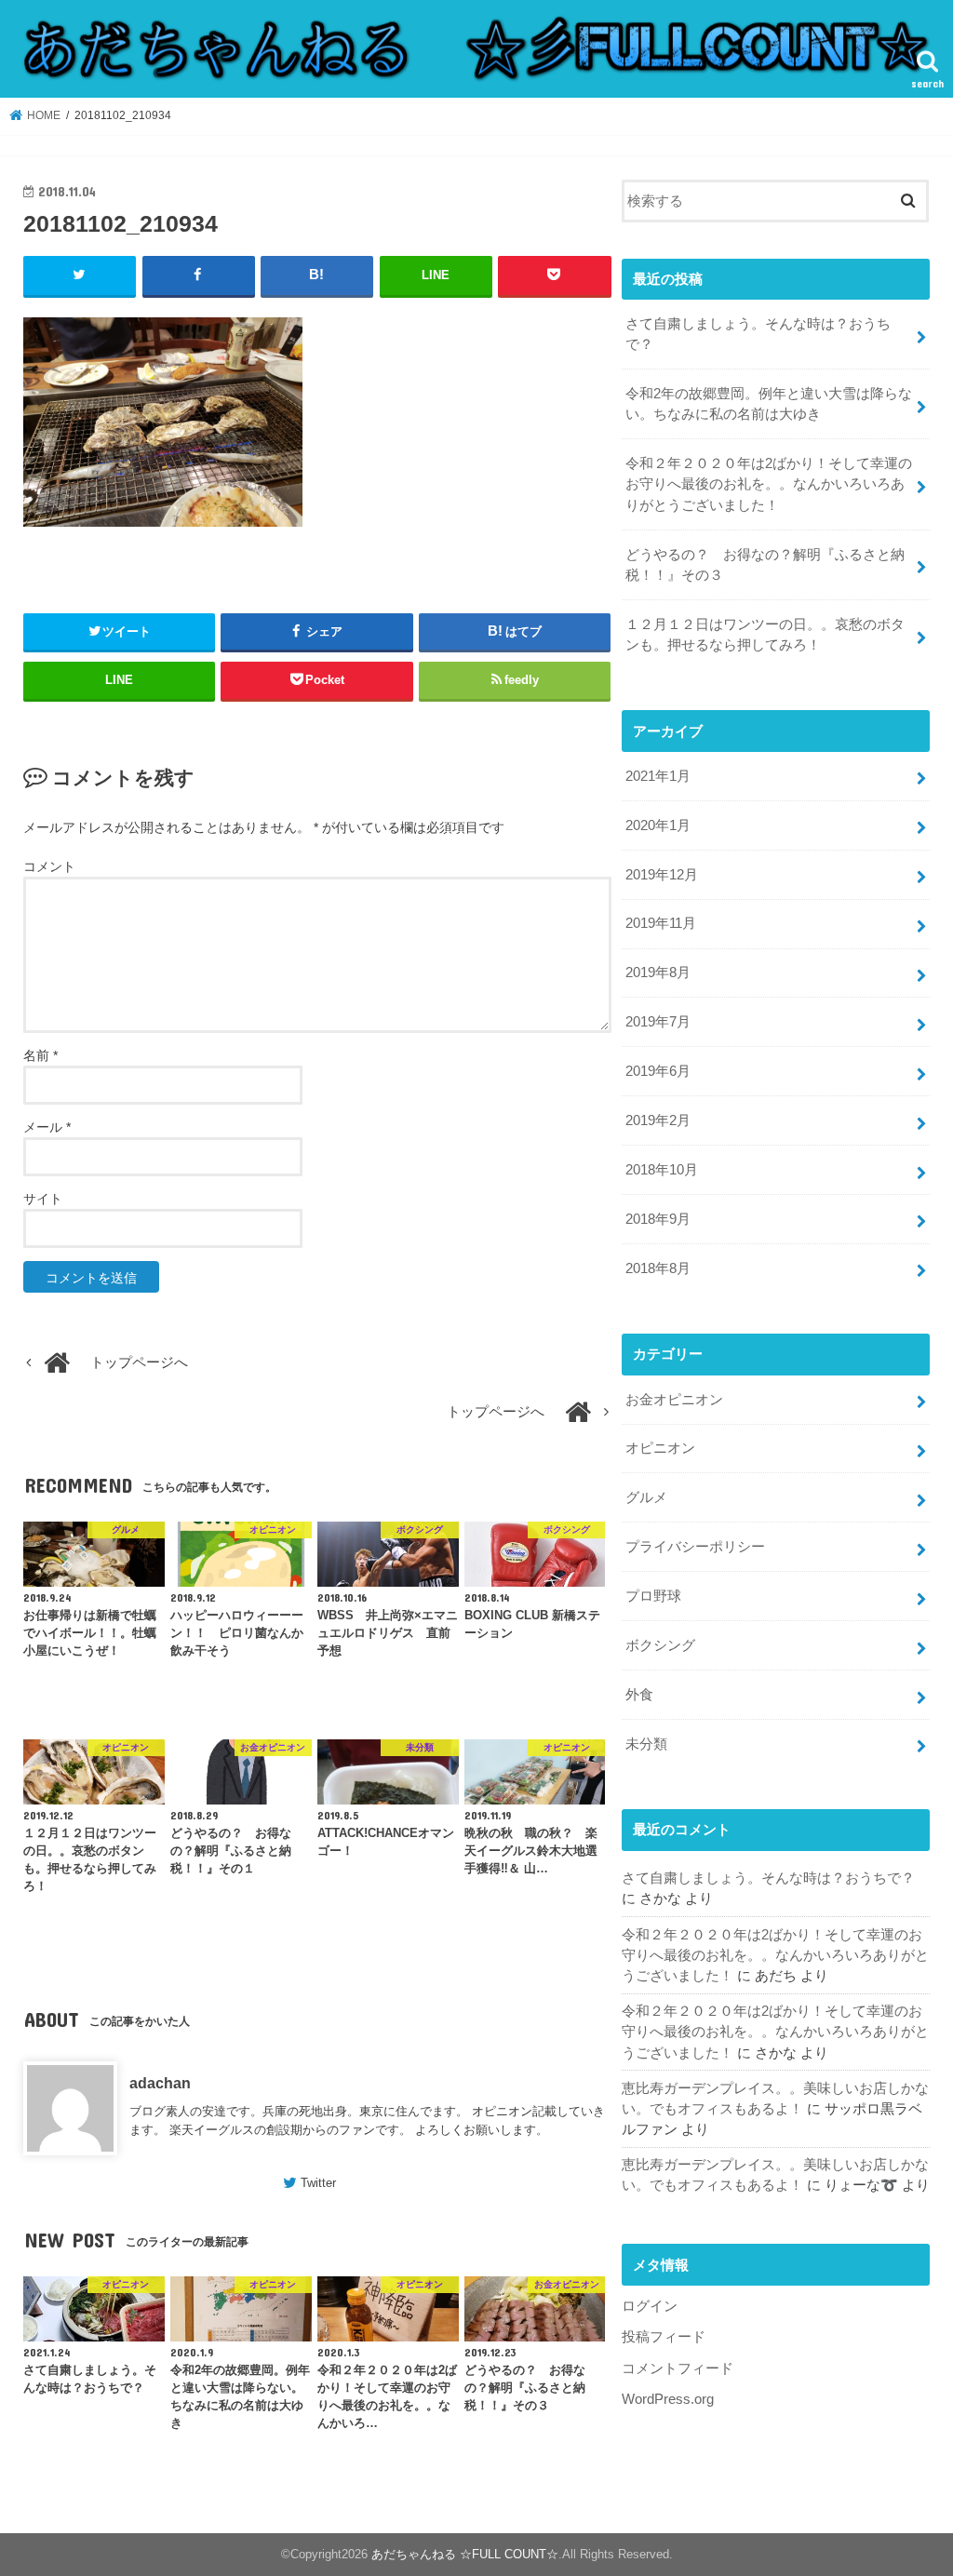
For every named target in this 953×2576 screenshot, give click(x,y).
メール (47, 1127)
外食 (639, 1695)
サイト (43, 1199)
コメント (49, 866)
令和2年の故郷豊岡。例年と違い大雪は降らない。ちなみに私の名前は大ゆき (769, 404)
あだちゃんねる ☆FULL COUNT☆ (465, 2554)
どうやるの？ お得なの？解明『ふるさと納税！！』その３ (765, 565)
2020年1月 (658, 825)
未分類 (646, 1744)
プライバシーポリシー (695, 1547)
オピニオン (660, 1448)
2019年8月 (658, 973)
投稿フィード (664, 2337)
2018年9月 (658, 1219)
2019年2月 (658, 1120)
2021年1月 (658, 776)
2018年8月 (658, 1268)
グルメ (646, 1497)
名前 (40, 1055)
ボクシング (660, 1645)
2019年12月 (662, 875)
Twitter (318, 2183)
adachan (160, 2083)
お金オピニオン (674, 1400)
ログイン (650, 2306)
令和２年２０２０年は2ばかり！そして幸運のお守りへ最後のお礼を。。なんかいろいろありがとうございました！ (769, 484)
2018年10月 (662, 1170)
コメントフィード (678, 2368)
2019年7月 (658, 1022)
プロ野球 (653, 1596)
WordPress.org (668, 2399)
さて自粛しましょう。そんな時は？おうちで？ (758, 334)
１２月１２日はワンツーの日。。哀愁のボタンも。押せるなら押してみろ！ (765, 635)
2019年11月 (661, 923)
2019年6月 (658, 1071)
